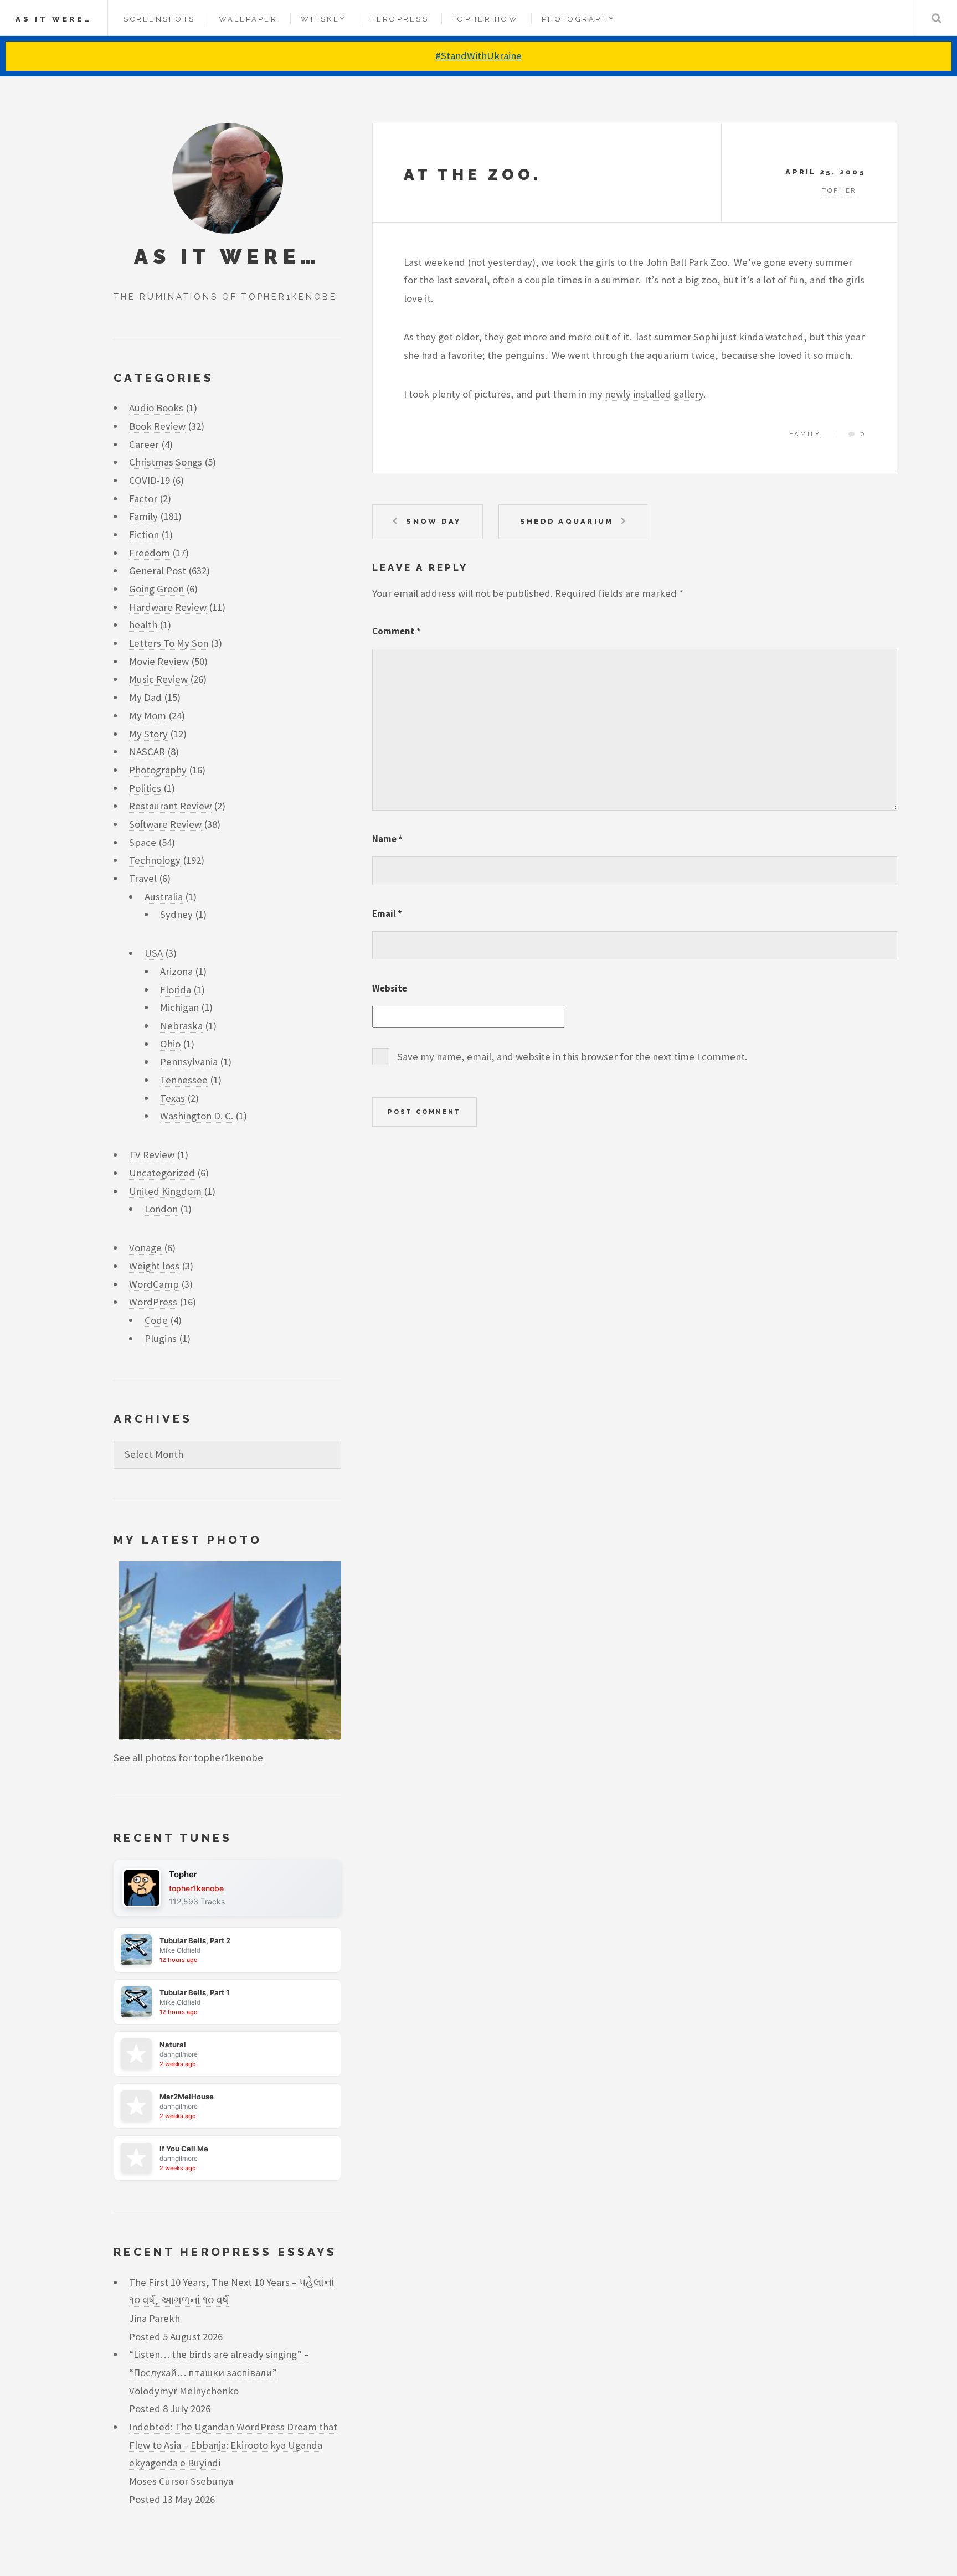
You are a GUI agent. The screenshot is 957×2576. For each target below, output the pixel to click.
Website (390, 988)
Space (143, 842)
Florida (176, 990)
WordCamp (154, 1284)
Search (936, 18)
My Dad (145, 697)
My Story (148, 734)
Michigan (179, 1007)
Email (387, 913)
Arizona (176, 971)
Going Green (156, 589)
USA (154, 953)
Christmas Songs (166, 462)
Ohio (170, 1044)
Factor (143, 499)
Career (144, 444)
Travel (143, 878)
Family (805, 434)
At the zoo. (472, 175)
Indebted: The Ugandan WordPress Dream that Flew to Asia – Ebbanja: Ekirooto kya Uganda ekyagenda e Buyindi (233, 2445)
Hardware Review (168, 607)
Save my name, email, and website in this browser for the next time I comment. (572, 1057)
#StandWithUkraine (478, 56)
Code (156, 1320)
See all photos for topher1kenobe (188, 1757)
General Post (158, 571)
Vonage (145, 1248)
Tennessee (184, 1080)
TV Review (152, 1155)
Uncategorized (162, 1173)
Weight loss (154, 1266)
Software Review (165, 824)
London (161, 1209)
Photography (578, 19)
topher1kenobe (196, 1888)
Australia (164, 897)
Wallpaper (248, 19)
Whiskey (323, 19)
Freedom (150, 553)
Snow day (433, 521)
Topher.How (485, 19)
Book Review (157, 426)
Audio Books (156, 408)
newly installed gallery (654, 394)
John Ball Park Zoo (686, 262)
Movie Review (159, 661)
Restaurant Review (170, 806)
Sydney (176, 914)
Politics (145, 788)
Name (387, 839)
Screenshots (159, 19)
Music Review (158, 679)
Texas (173, 1098)
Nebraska (181, 1026)
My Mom (148, 716)
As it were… (54, 19)
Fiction (144, 535)
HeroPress (399, 19)
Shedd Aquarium (567, 521)
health (143, 625)
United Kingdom (165, 1191)
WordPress (153, 1302)
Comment (397, 631)
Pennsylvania (189, 1062)
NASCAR (147, 752)
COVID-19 (150, 480)
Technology (155, 860)
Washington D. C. (197, 1116)
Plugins (161, 1338)
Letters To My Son (169, 643)
